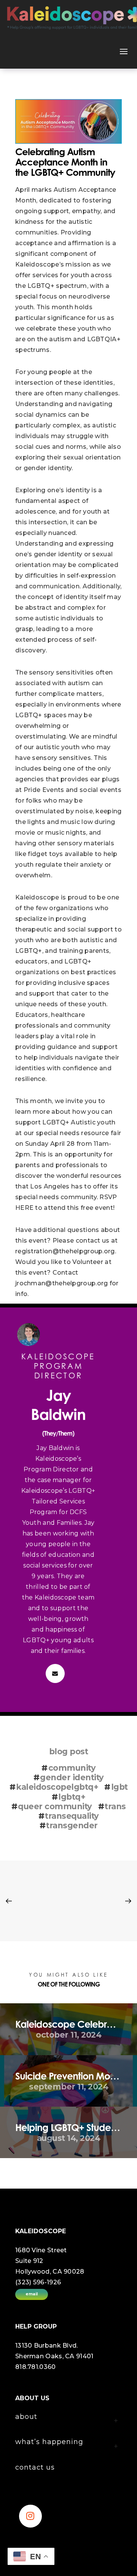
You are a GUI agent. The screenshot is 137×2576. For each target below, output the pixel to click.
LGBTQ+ (72, 1797)
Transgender (72, 1825)
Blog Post (69, 1751)
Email (32, 2294)
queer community (55, 1806)
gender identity (72, 1777)
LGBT (119, 1787)
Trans (115, 1806)
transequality (72, 1816)
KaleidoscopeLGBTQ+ (57, 1787)
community (72, 1768)
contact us (35, 2467)
